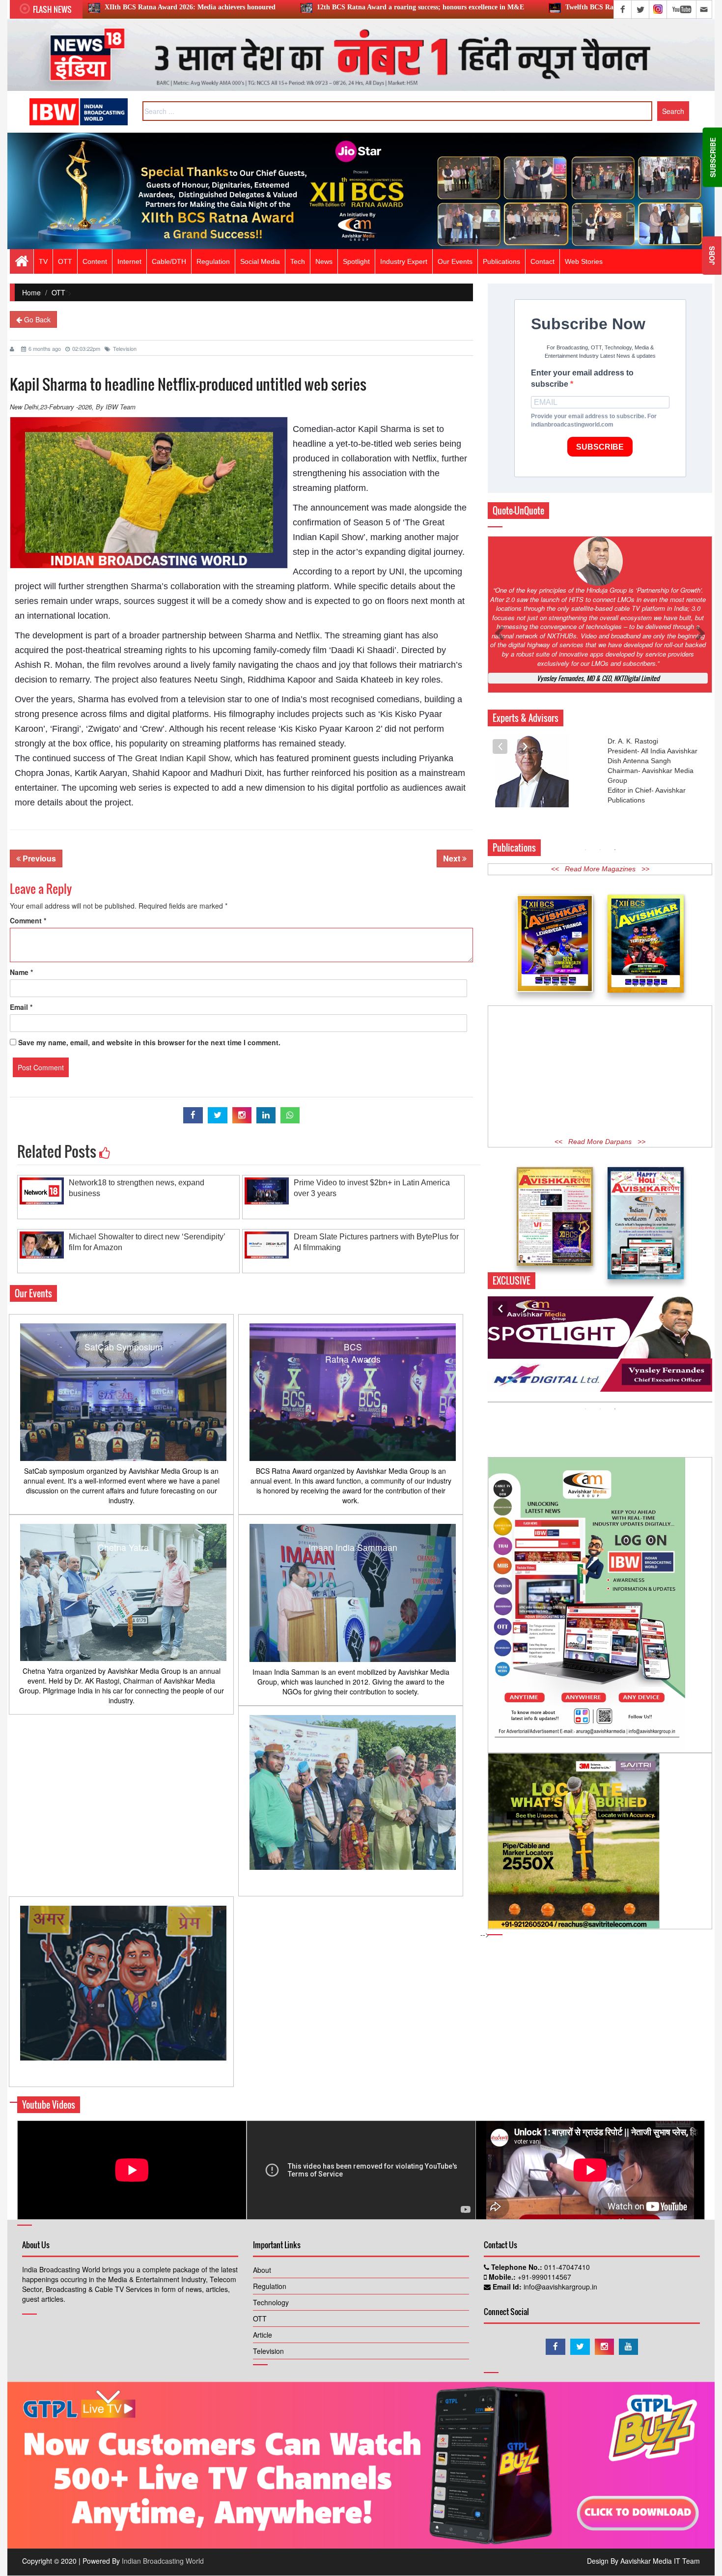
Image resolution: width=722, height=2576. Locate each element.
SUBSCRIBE (600, 447)
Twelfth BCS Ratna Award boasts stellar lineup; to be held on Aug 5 (496, 7)
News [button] (324, 261)
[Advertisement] (600, 1024)
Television (125, 348)
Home (31, 292)
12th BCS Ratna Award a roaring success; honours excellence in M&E (250, 7)
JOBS (712, 256)
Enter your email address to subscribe (582, 378)
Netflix (307, 635)
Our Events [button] (455, 261)
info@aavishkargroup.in (559, 2287)
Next (453, 858)
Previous (38, 858)
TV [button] (43, 261)
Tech (298, 261)
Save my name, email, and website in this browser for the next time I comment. (149, 1042)
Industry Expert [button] (404, 261)
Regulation (270, 2286)
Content (95, 261)
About (262, 2270)
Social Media (260, 261)
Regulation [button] (213, 261)
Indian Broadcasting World (163, 2561)
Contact (542, 261)
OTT (58, 292)
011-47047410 (566, 2267)
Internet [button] (129, 261)
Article (263, 2335)
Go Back (36, 319)
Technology (271, 2302)
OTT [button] (65, 261)
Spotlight (356, 261)
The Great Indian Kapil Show (174, 758)
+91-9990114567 (543, 2277)
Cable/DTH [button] (169, 261)
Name (21, 972)
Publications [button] (501, 261)
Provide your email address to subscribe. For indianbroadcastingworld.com (594, 420)
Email (21, 1007)
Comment (28, 920)
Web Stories (584, 261)
